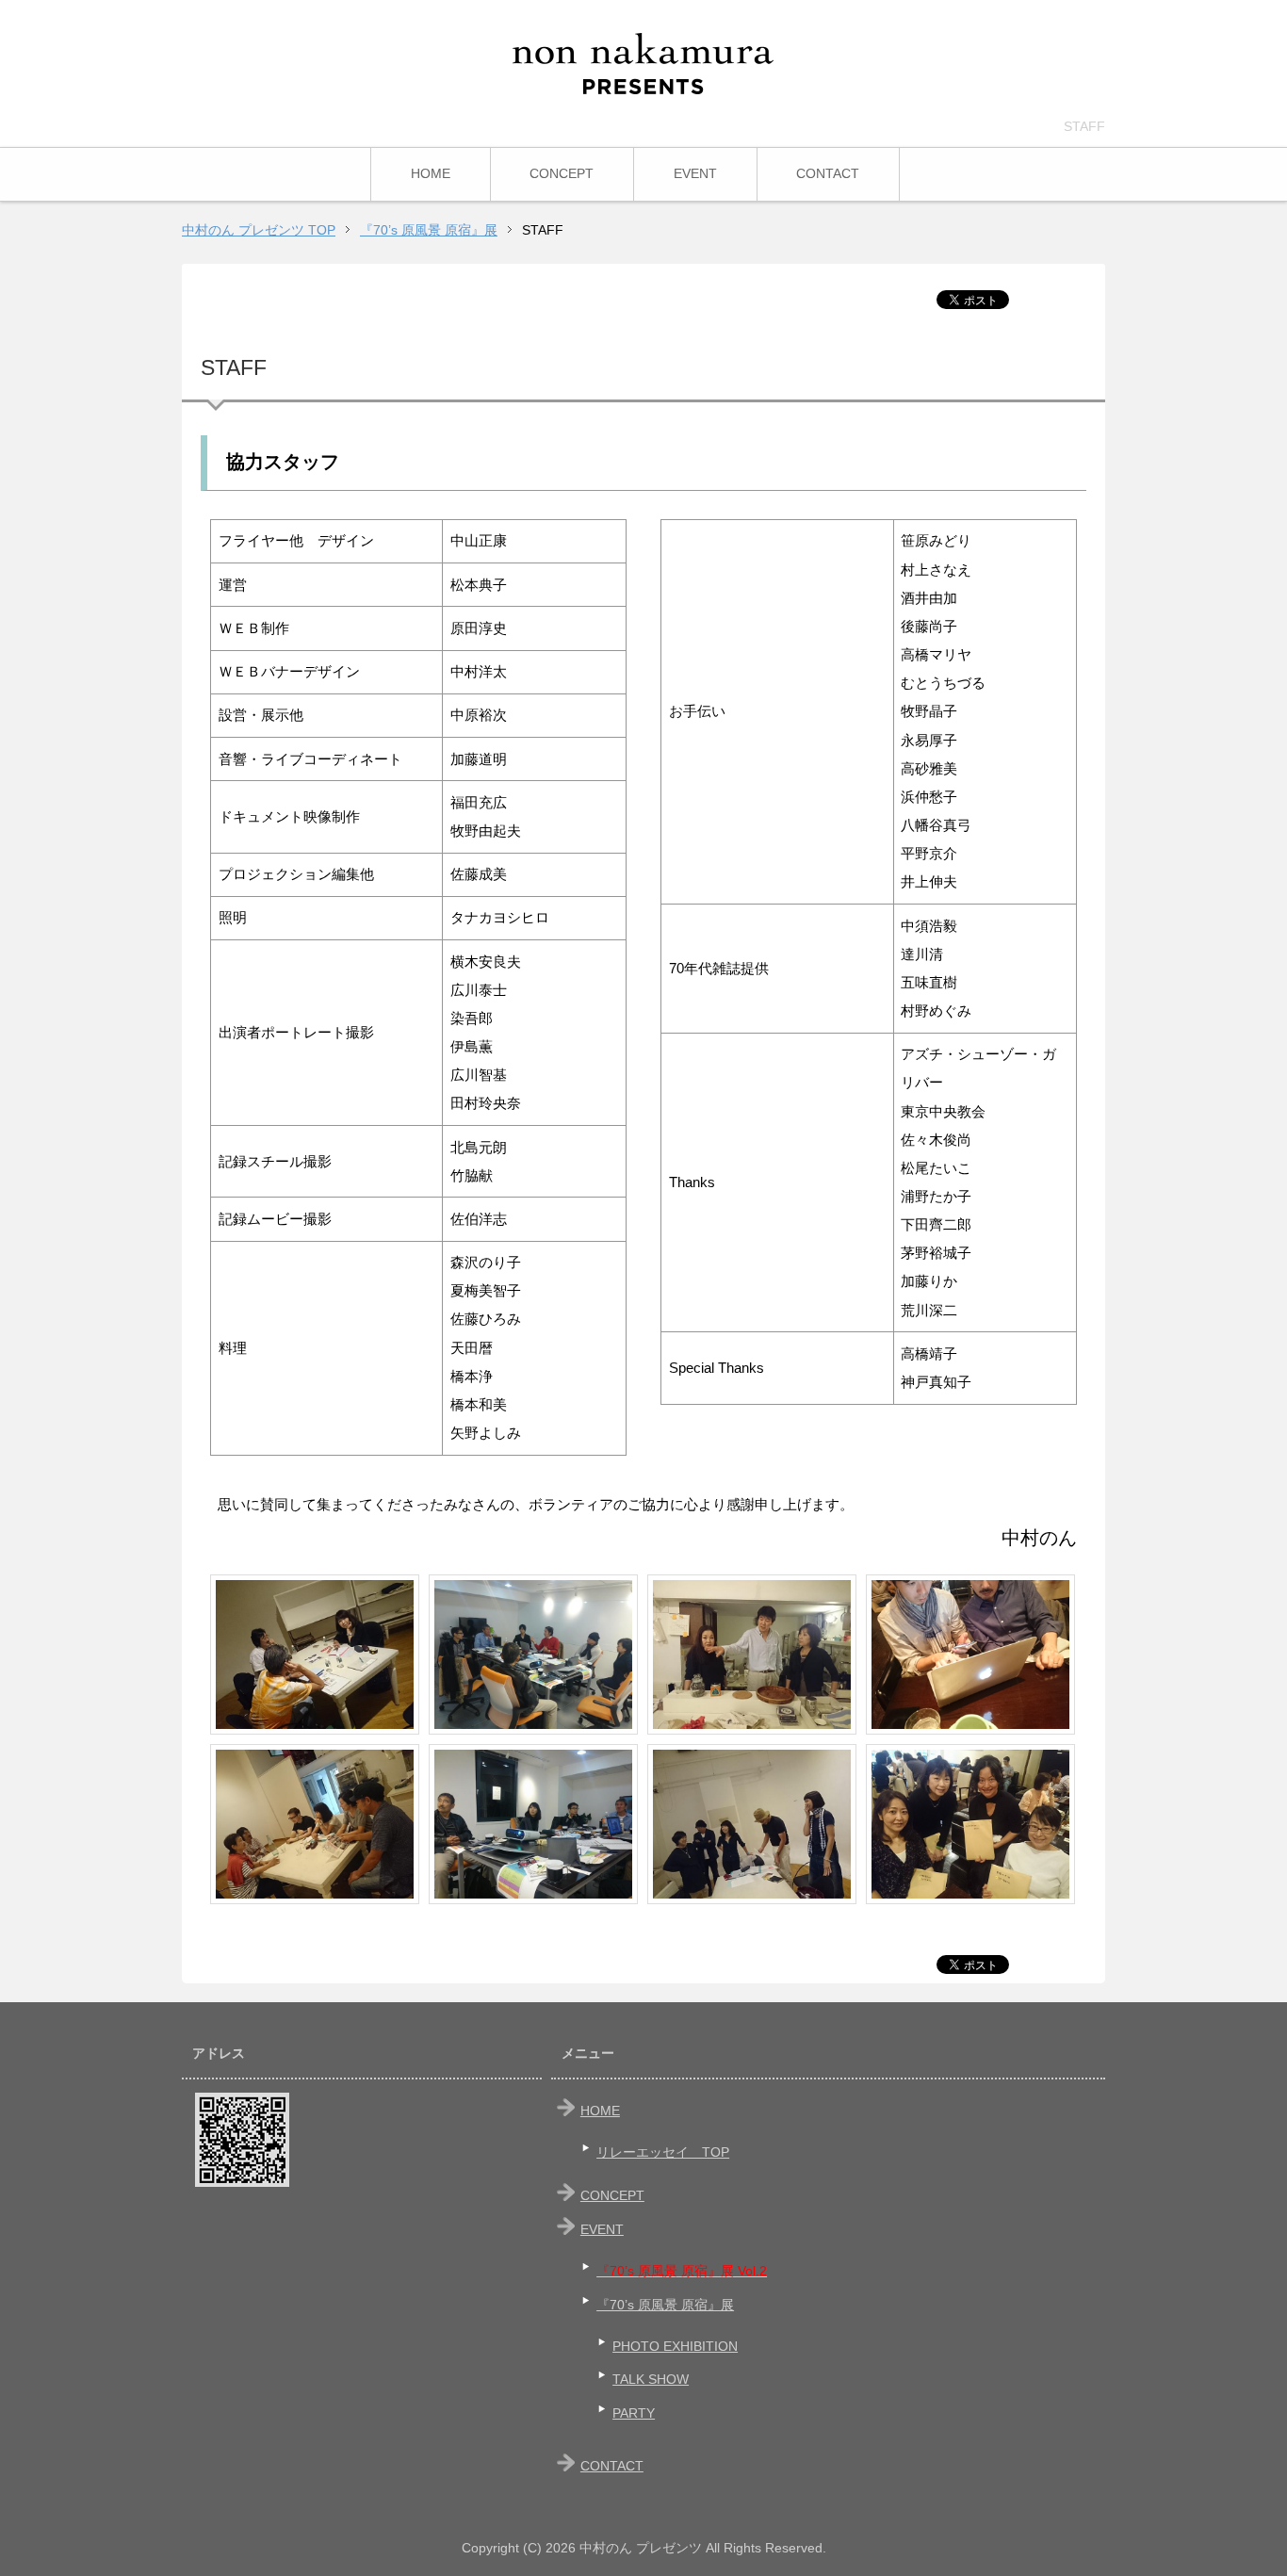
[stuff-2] (315, 1824)
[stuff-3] (752, 1655)
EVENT (695, 173)
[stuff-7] (970, 1655)
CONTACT (828, 173)
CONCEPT (562, 173)
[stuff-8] (970, 1824)
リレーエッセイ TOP (663, 2152)
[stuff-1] (315, 1655)
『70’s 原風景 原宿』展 (665, 2305)
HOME (431, 173)
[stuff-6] (533, 1824)
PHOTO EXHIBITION (675, 2346)
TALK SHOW (651, 2379)
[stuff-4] (752, 1824)
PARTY (634, 2413)
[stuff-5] (533, 1655)
